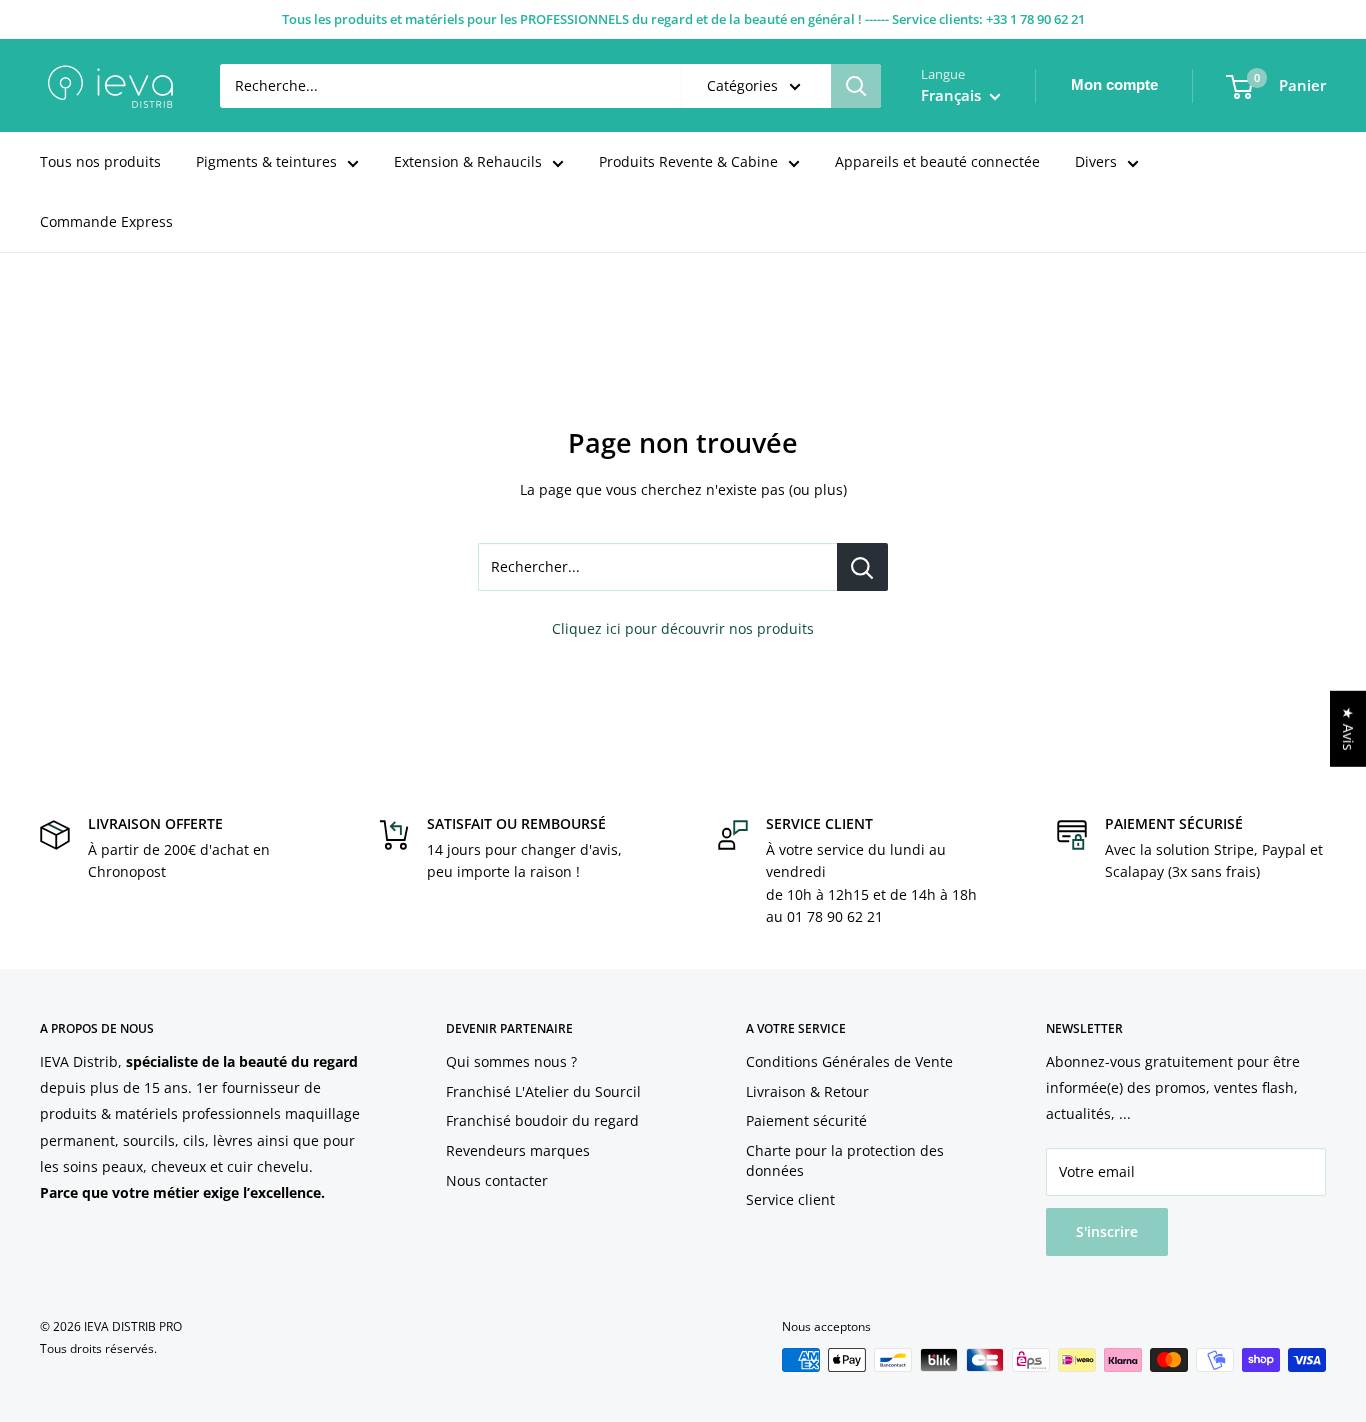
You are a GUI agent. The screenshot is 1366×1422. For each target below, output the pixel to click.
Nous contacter (497, 1180)
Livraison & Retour (807, 1091)
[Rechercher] (856, 86)
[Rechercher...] (862, 567)
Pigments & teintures (266, 161)
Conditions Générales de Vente (849, 1061)
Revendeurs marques (518, 1150)
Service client (790, 1199)
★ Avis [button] (1348, 729)
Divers (1096, 161)
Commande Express (106, 221)
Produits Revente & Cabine (688, 161)
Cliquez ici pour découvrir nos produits (683, 628)
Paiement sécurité (806, 1120)
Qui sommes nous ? (511, 1061)
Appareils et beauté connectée (937, 161)
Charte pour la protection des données (845, 1160)
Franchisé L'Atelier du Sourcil (543, 1091)
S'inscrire (1107, 1231)
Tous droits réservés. (98, 1348)
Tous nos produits (100, 161)
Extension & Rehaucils (468, 161)
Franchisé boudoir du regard (542, 1120)
